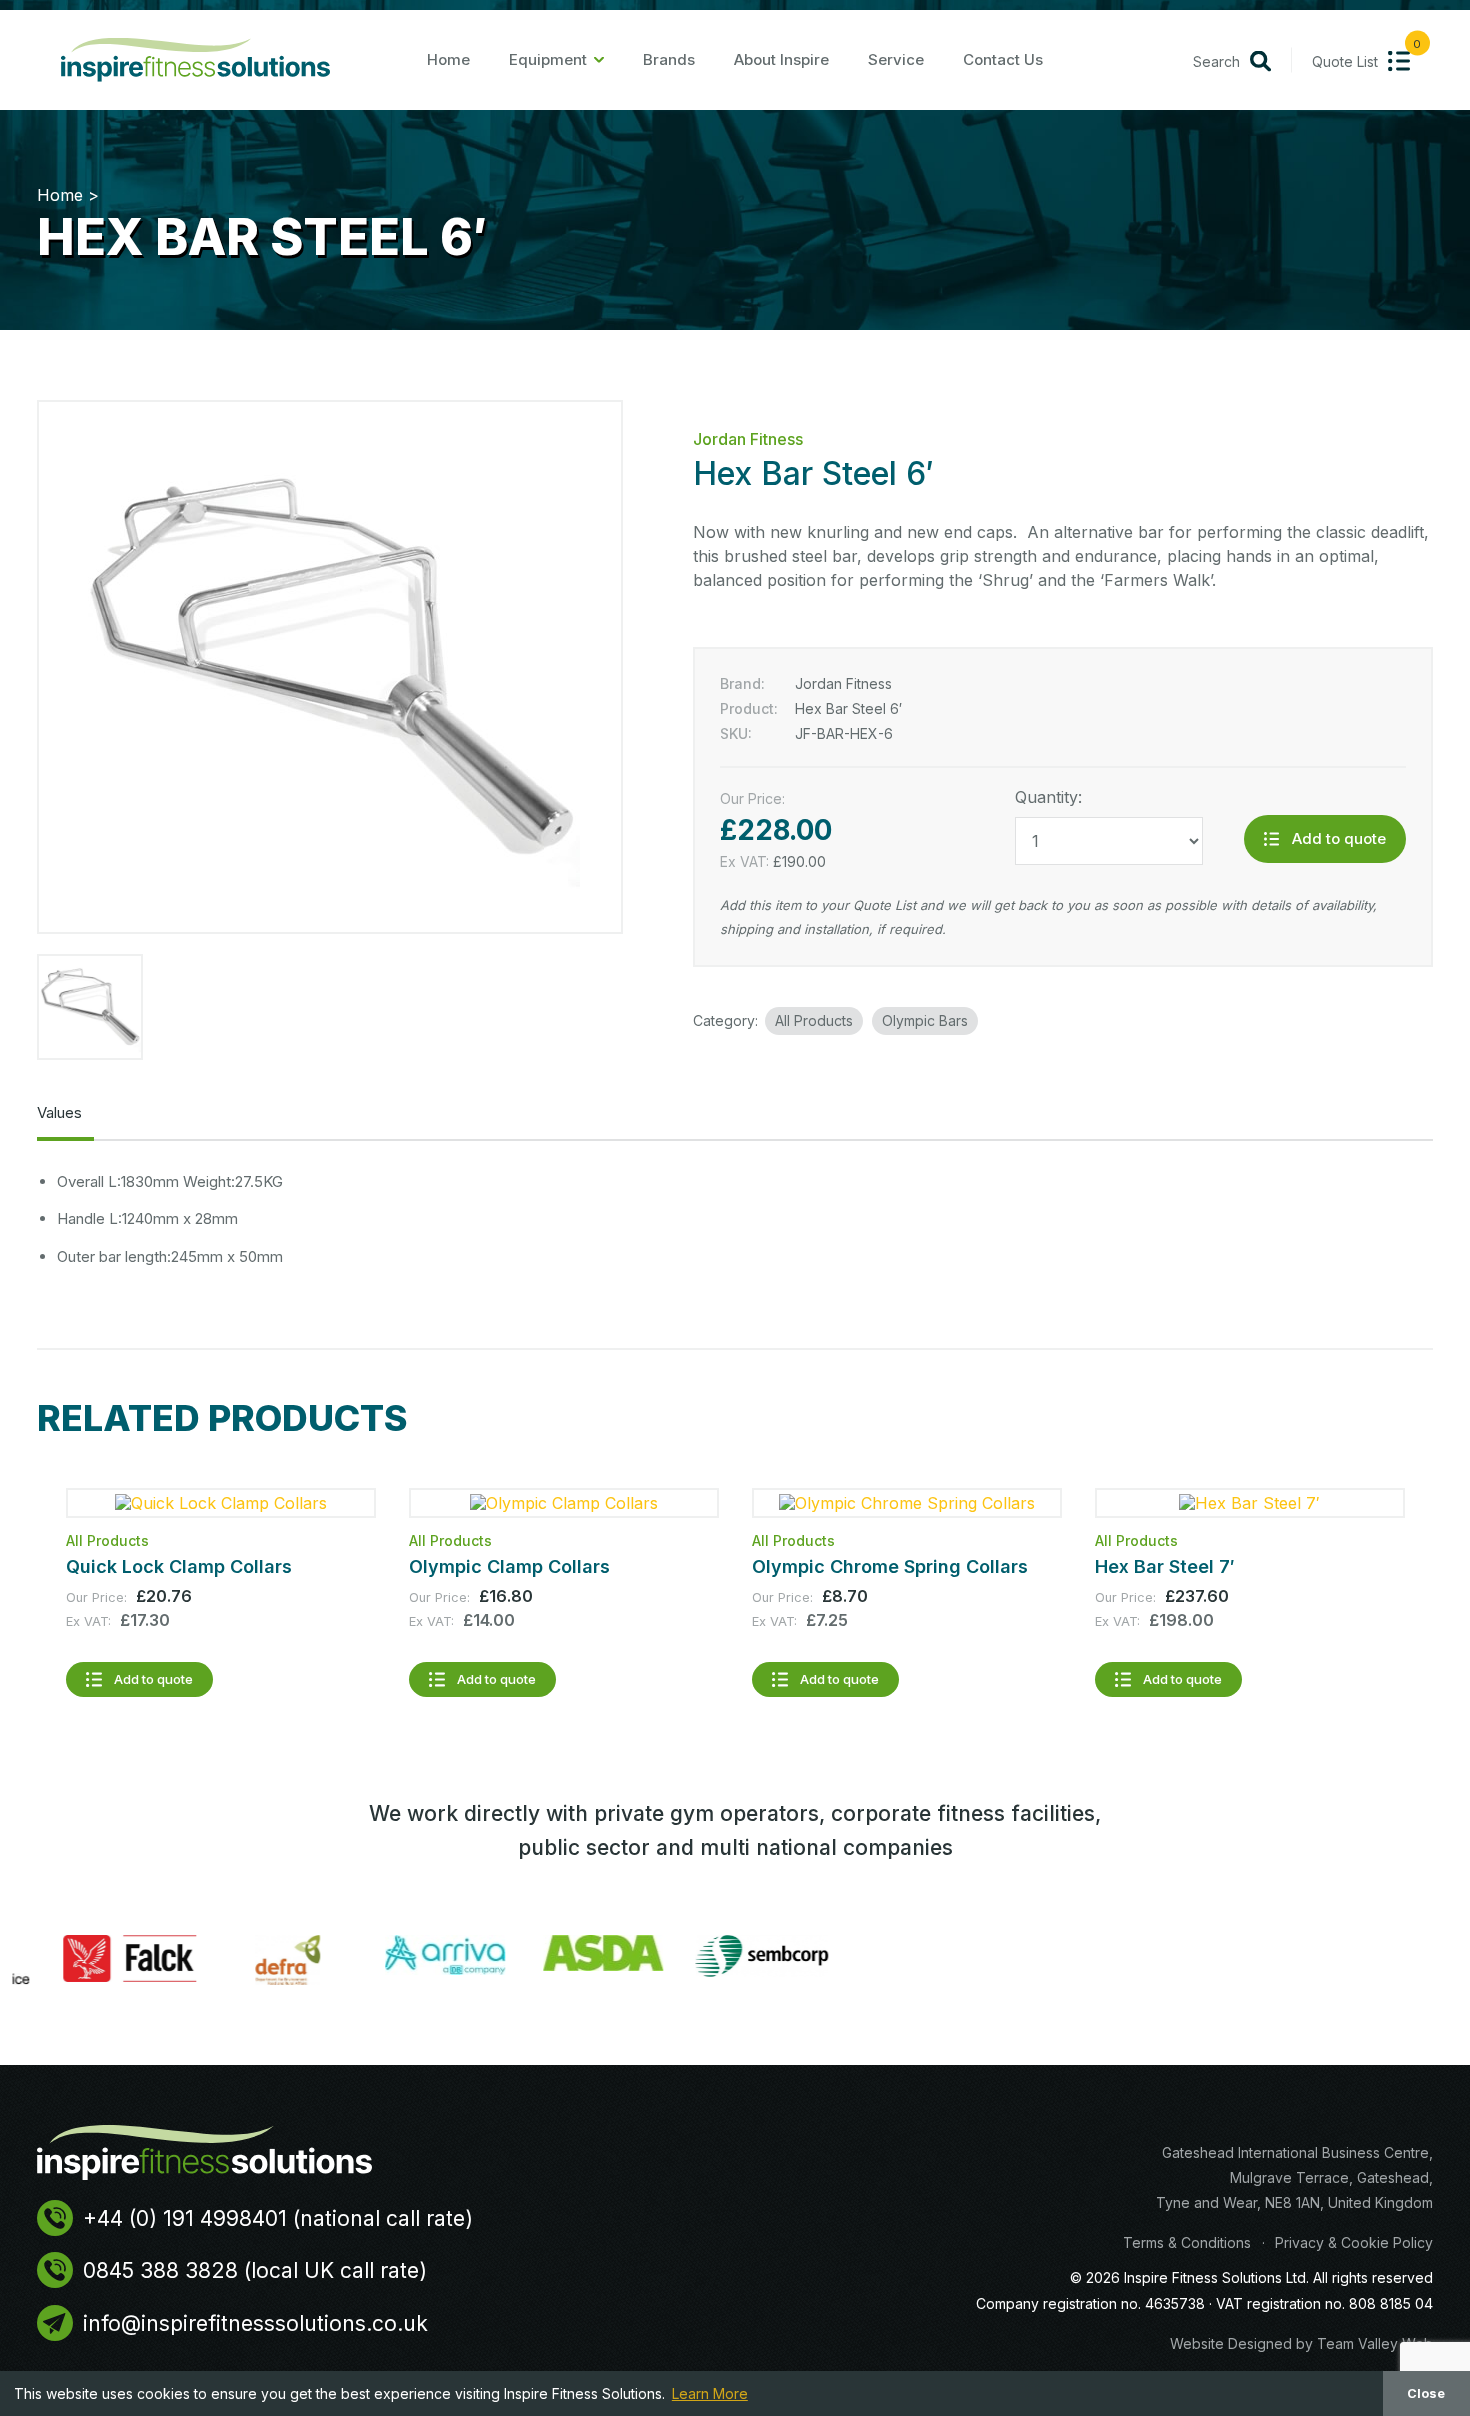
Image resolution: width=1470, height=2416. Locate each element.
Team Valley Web (1375, 2343)
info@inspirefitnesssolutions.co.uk (255, 2323)
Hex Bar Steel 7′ (1165, 1566)
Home (448, 59)
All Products (814, 1020)
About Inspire (781, 59)
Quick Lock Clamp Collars (179, 1566)
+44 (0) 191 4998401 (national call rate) (278, 2218)
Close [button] (1426, 2393)
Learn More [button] (710, 2393)
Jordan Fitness (748, 439)
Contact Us (1003, 59)
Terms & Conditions (1187, 2242)
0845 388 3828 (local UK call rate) (255, 2270)
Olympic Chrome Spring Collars (890, 1566)
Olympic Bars (925, 1020)
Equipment (548, 59)
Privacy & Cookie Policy (1354, 2242)
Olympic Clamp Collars (509, 1566)
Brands (669, 59)
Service (896, 59)
